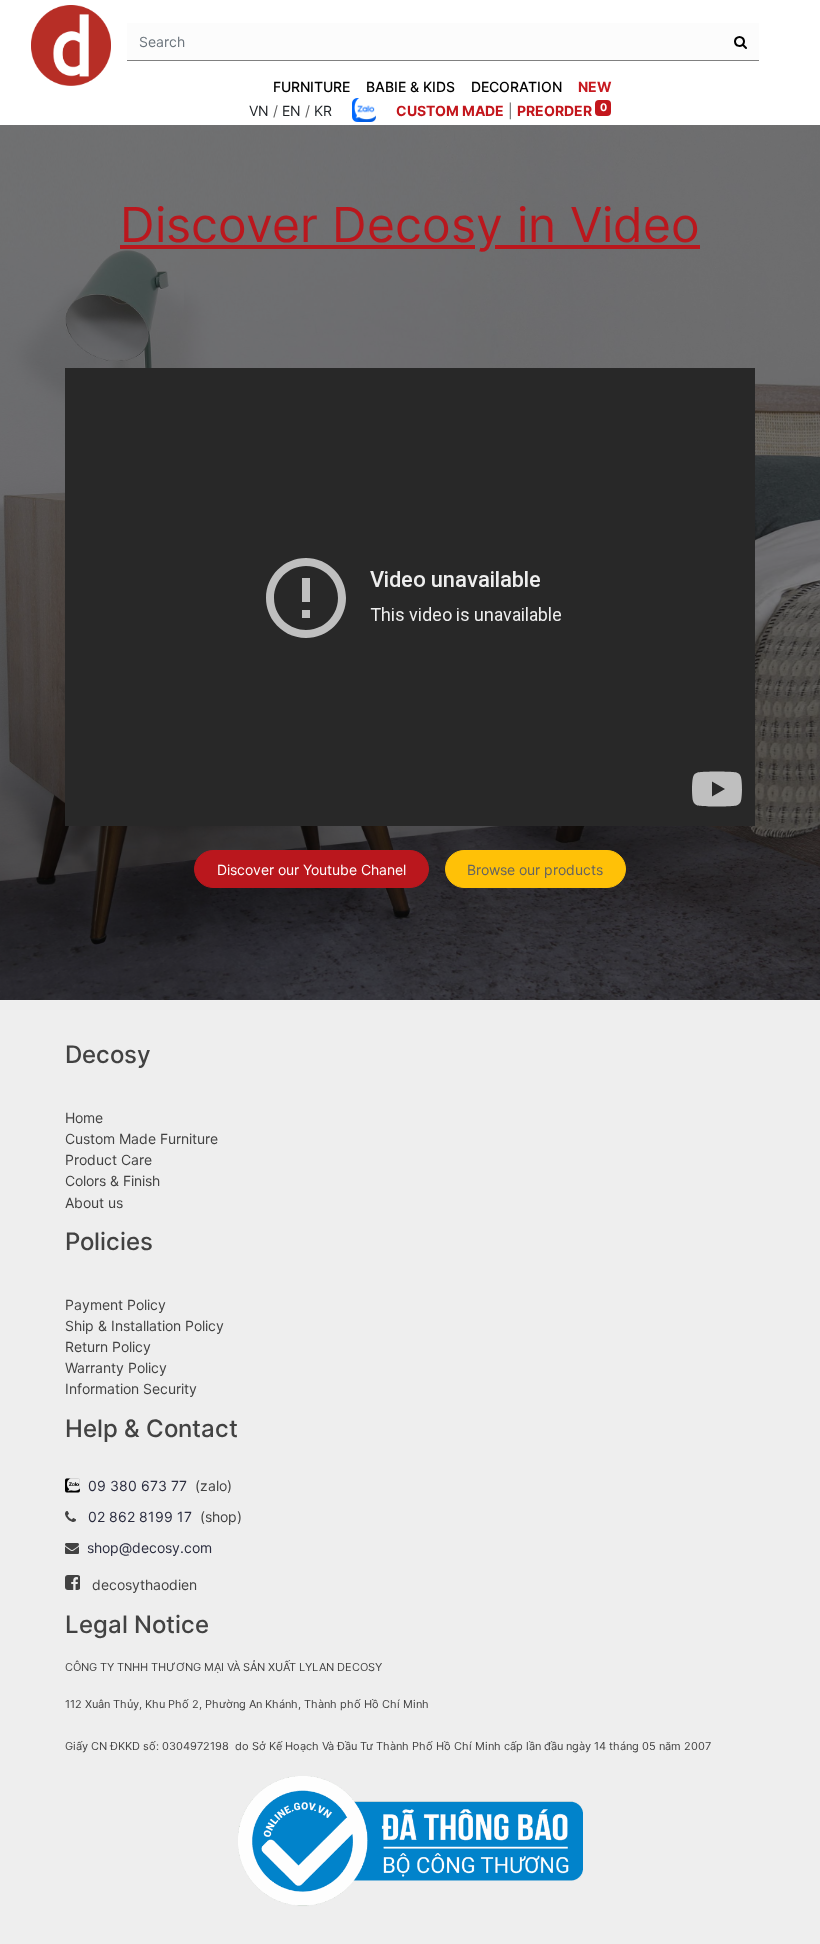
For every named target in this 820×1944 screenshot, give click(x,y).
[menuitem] (595, 86)
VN (259, 110)
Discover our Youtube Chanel (311, 869)
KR (323, 110)
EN (291, 110)
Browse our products (535, 869)
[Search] (740, 42)
